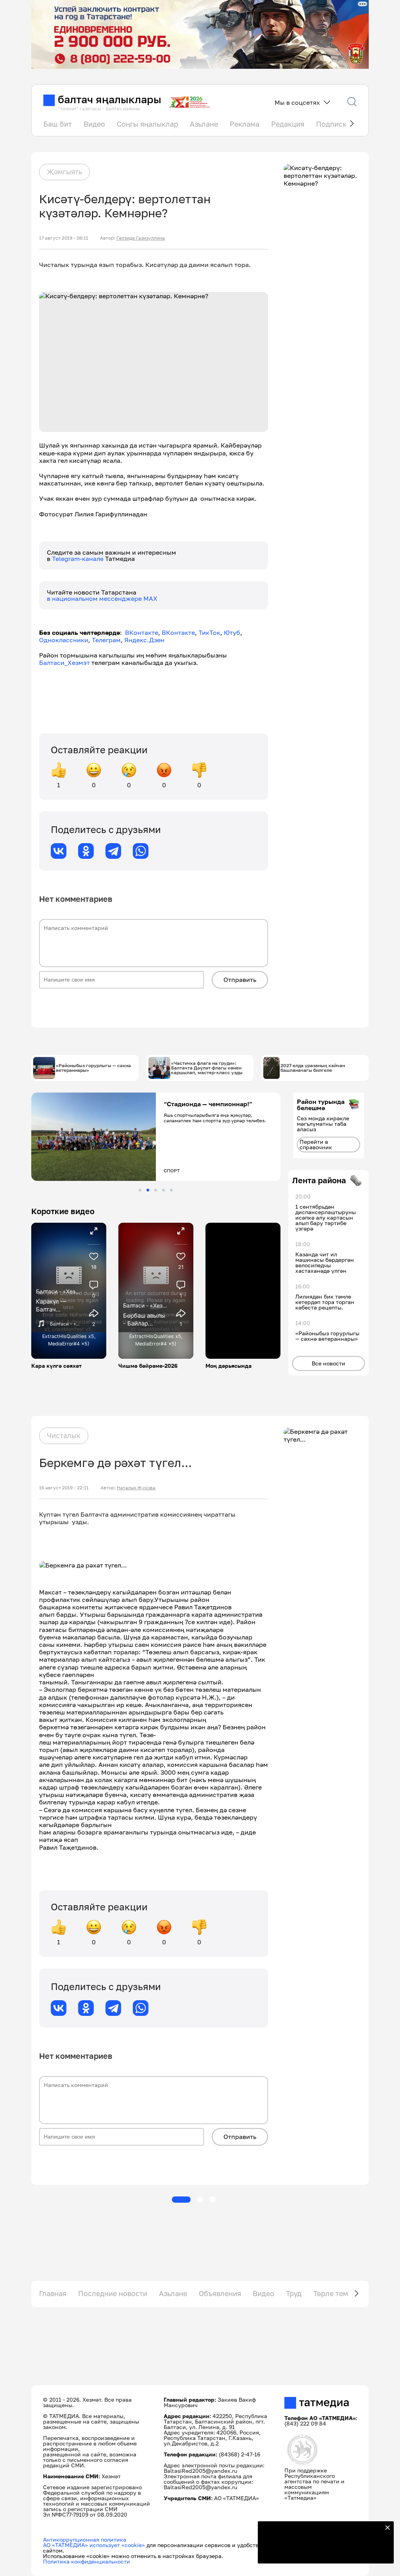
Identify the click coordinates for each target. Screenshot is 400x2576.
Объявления (220, 2293)
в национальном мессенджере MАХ (102, 598)
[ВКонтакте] (59, 851)
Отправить (240, 980)
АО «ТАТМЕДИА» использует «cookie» (94, 2545)
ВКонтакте (142, 632)
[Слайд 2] (148, 1190)
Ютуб (232, 632)
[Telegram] (113, 851)
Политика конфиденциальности (87, 2561)
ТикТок (209, 632)
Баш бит (58, 124)
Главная (53, 2293)
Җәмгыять (64, 172)
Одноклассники (64, 640)
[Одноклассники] (86, 851)
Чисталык (64, 1435)
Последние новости (113, 2293)
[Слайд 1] (140, 1190)
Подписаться (321, 2553)
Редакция (288, 124)
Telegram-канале (79, 559)
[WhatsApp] (141, 851)
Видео (94, 124)
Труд (294, 2293)
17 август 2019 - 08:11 (64, 238)
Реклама (245, 124)
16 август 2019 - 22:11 (64, 1488)
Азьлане (204, 124)
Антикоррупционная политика (85, 2539)
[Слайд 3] (156, 1190)
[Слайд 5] (171, 1190)
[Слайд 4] (163, 1190)
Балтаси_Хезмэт (64, 663)
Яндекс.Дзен (144, 640)
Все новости (329, 1363)
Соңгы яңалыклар (147, 124)
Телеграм (106, 640)
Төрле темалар (339, 2293)
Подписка (333, 124)
